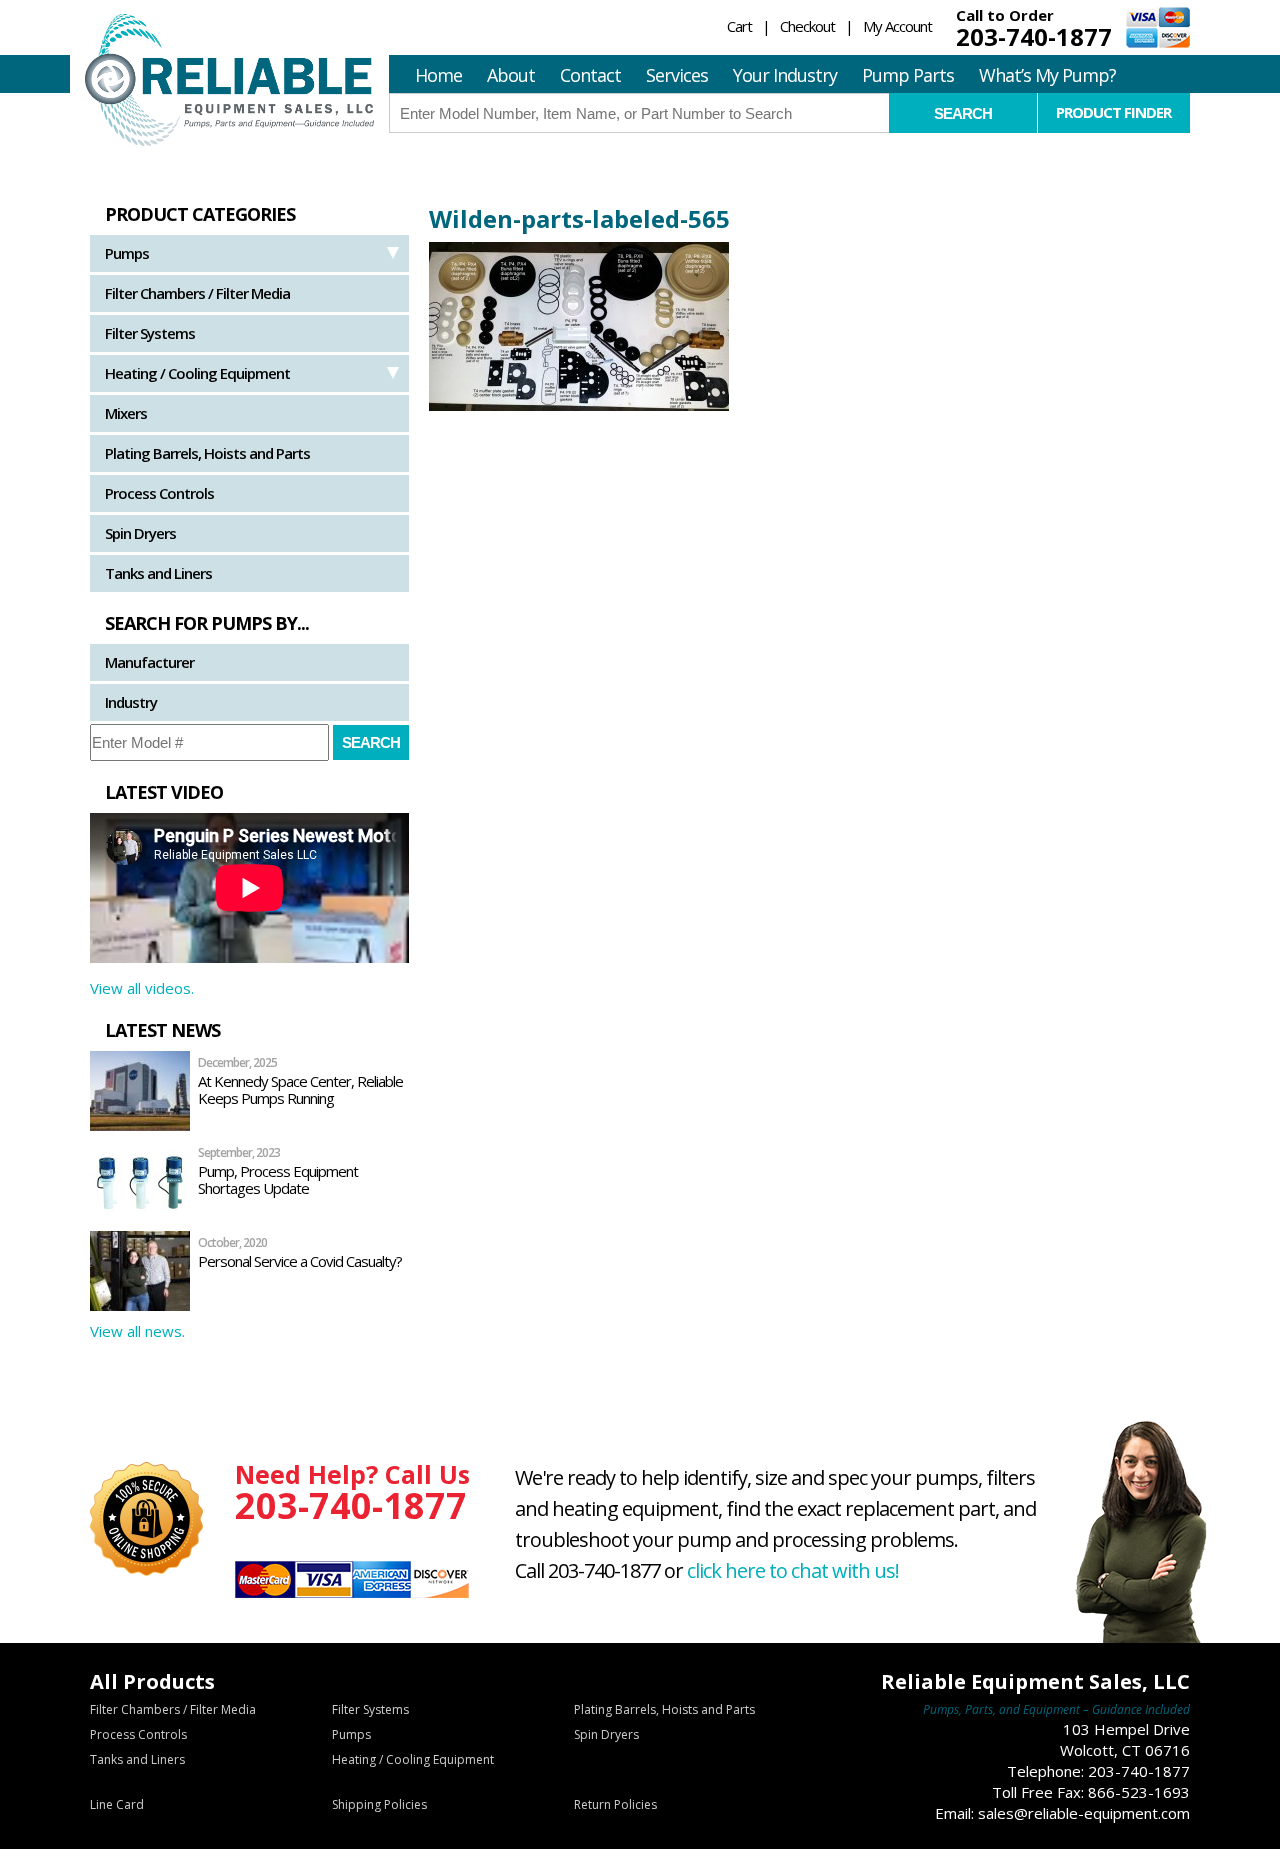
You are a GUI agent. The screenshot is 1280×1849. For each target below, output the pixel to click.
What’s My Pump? (1047, 75)
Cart (739, 26)
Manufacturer (149, 662)
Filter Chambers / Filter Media (197, 293)
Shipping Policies (379, 1804)
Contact (590, 75)
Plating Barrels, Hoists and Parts (207, 453)
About (511, 75)
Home (438, 75)
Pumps (127, 253)
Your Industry (785, 75)
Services (677, 75)
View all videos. (142, 988)
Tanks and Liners (158, 573)
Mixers (126, 413)
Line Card (117, 1804)
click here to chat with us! (793, 1570)
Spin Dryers (140, 533)
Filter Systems (150, 333)
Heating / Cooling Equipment (197, 373)
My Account (897, 26)
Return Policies (615, 1804)
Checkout (807, 26)
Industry (131, 702)
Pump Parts (908, 75)
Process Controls (159, 493)
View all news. (137, 1331)
